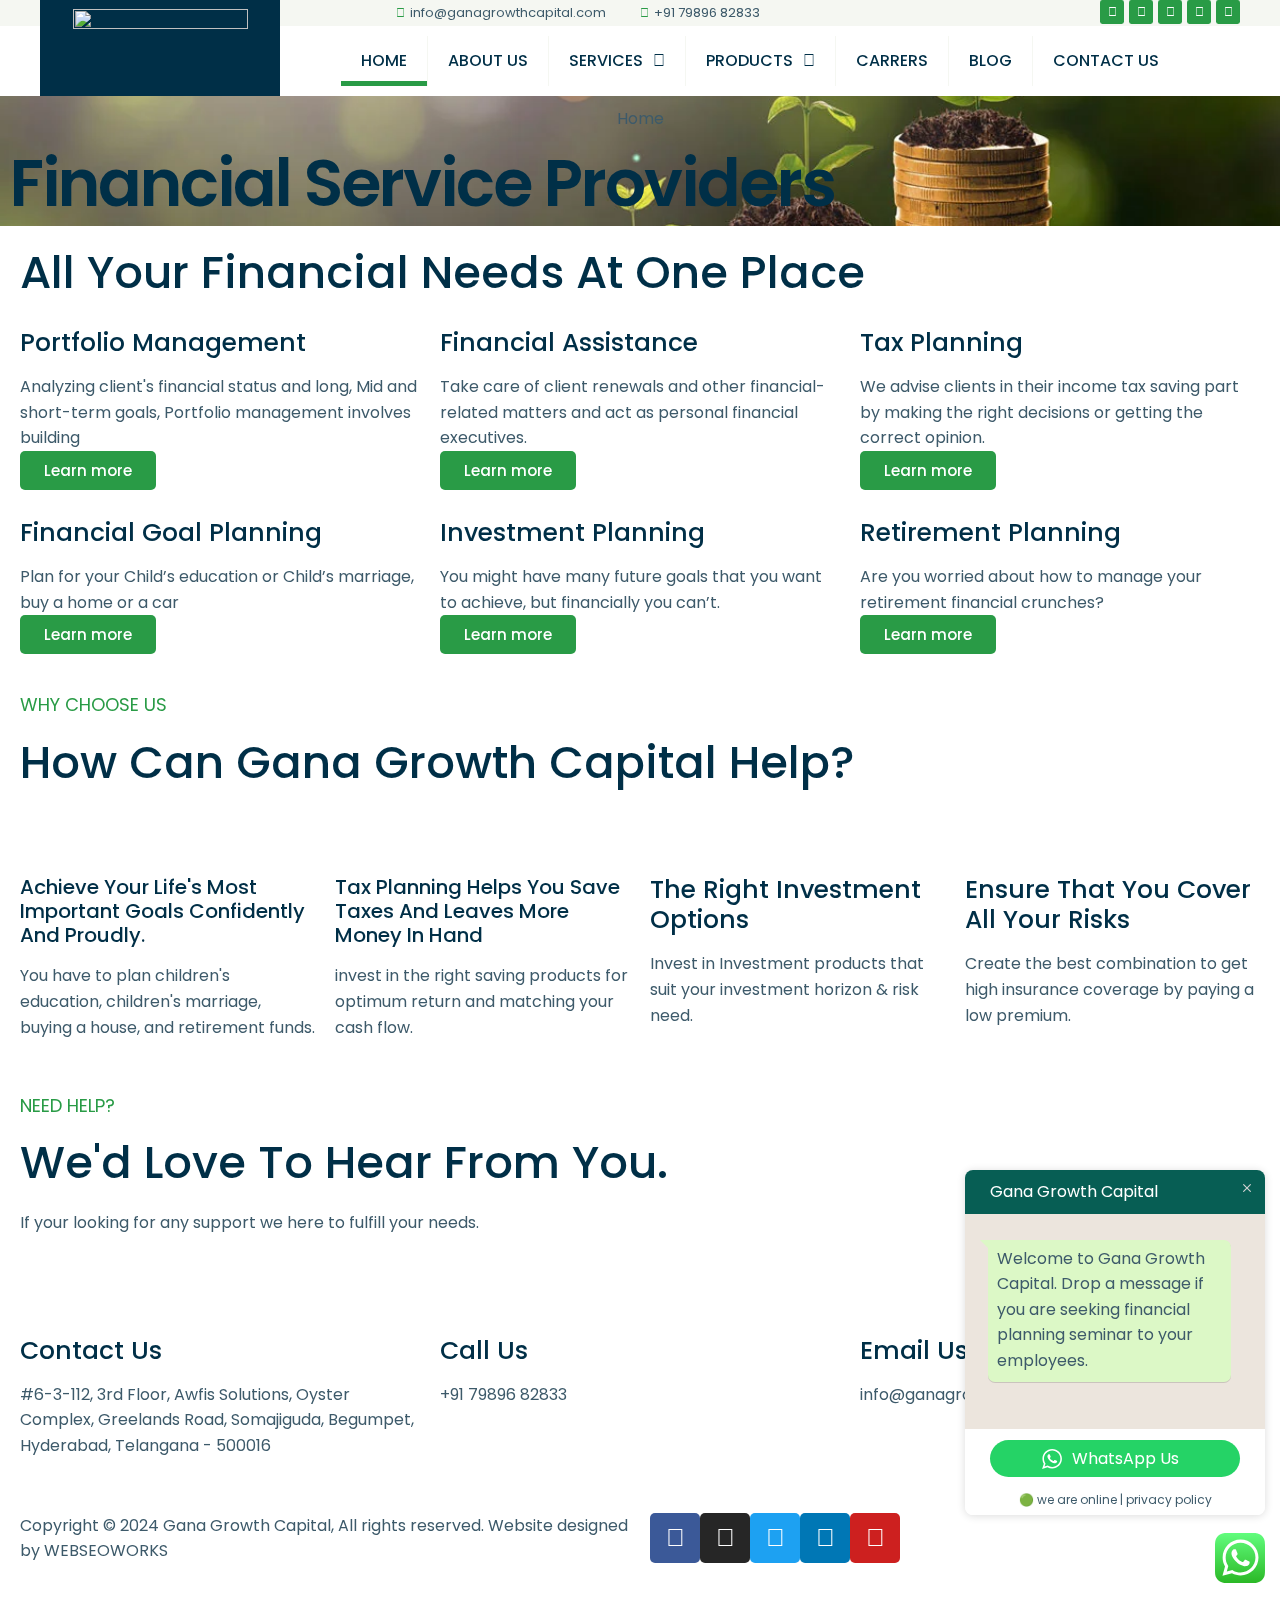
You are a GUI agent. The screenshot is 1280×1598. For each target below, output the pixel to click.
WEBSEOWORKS (106, 1550)
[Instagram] (1141, 12)
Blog (990, 60)
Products (749, 60)
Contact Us (1106, 60)
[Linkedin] (1199, 12)
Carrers (892, 60)
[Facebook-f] (1112, 12)
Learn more (88, 470)
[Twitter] (1170, 12)
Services (606, 60)
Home (384, 60)
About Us (488, 60)
